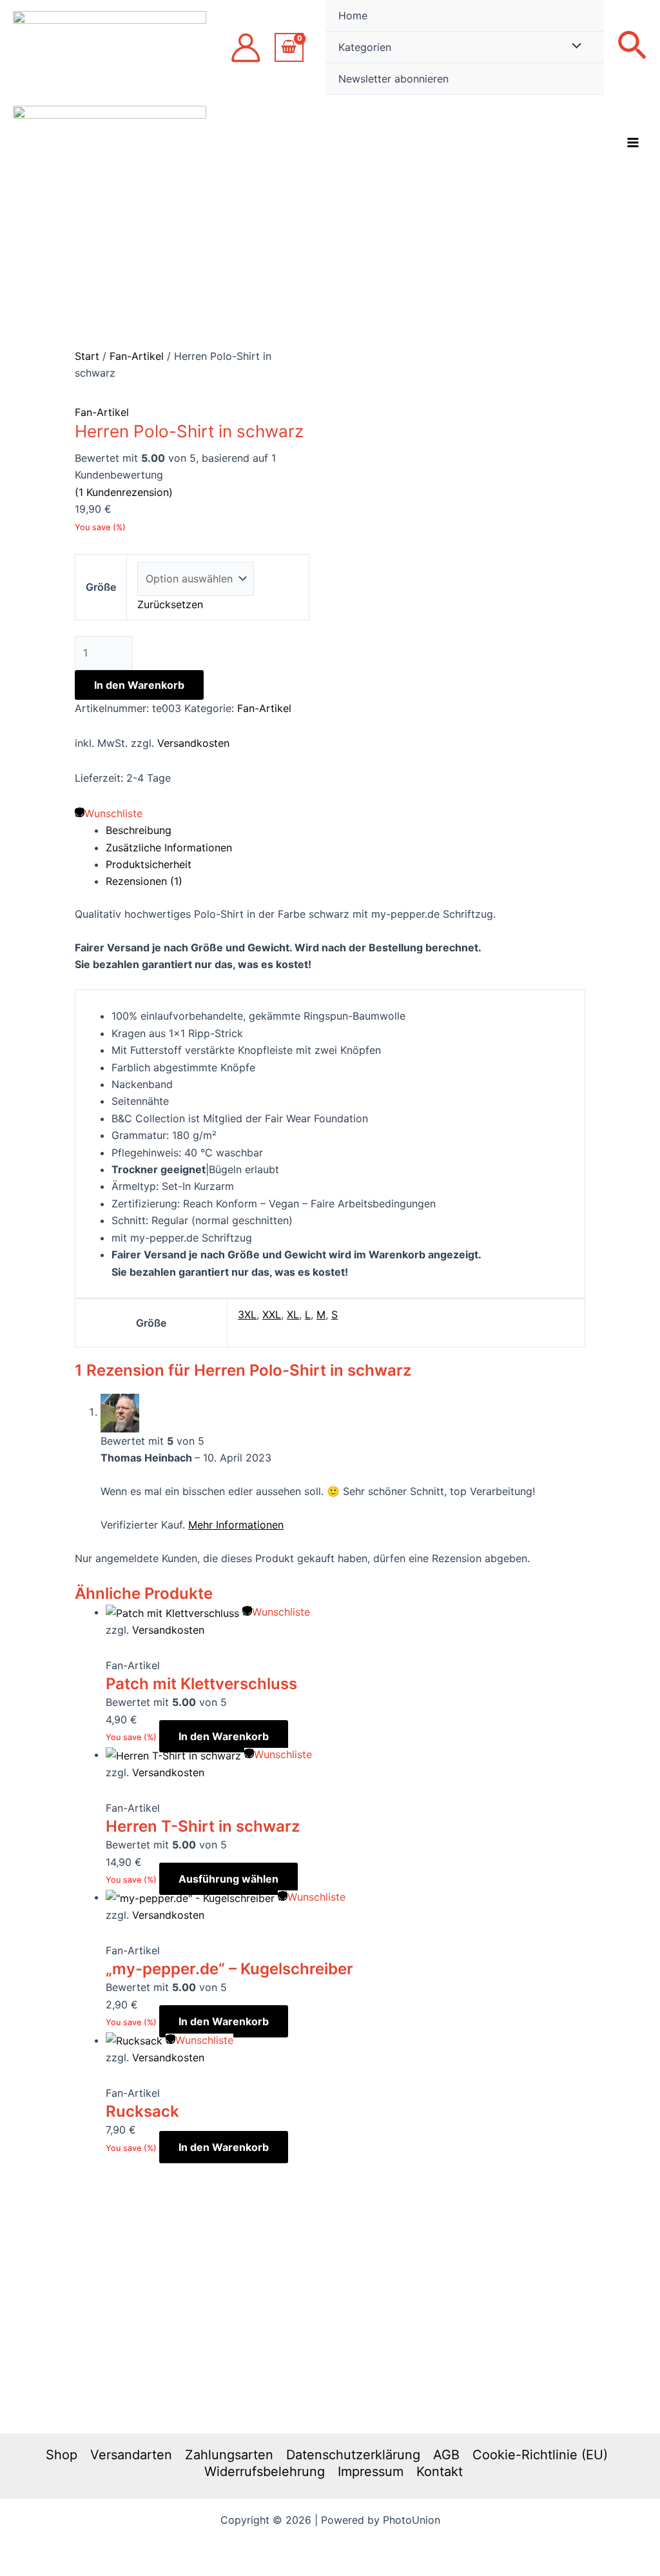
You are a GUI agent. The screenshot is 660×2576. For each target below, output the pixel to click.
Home (353, 15)
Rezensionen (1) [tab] (144, 881)
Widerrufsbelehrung (265, 2472)
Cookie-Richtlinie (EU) (540, 2455)
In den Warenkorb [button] (224, 1736)
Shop (62, 2455)
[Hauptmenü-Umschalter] (633, 143)
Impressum (371, 2472)
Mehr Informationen (236, 1525)
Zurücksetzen (170, 604)
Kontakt (440, 2472)
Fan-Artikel (137, 356)
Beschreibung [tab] (139, 830)
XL (293, 1314)
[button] (632, 47)
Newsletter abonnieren (393, 79)
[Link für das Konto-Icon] (246, 48)
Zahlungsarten (229, 2455)
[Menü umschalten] (574, 46)
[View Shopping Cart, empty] (289, 47)
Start (87, 356)
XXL (272, 1314)
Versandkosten (193, 743)
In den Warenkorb (139, 685)
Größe (101, 587)
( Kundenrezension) (124, 492)
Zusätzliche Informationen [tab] (169, 847)
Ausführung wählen (228, 1879)
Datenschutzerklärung (353, 2455)
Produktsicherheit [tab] (149, 864)
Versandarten (131, 2455)
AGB (446, 2455)
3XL (247, 1314)
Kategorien (365, 47)
